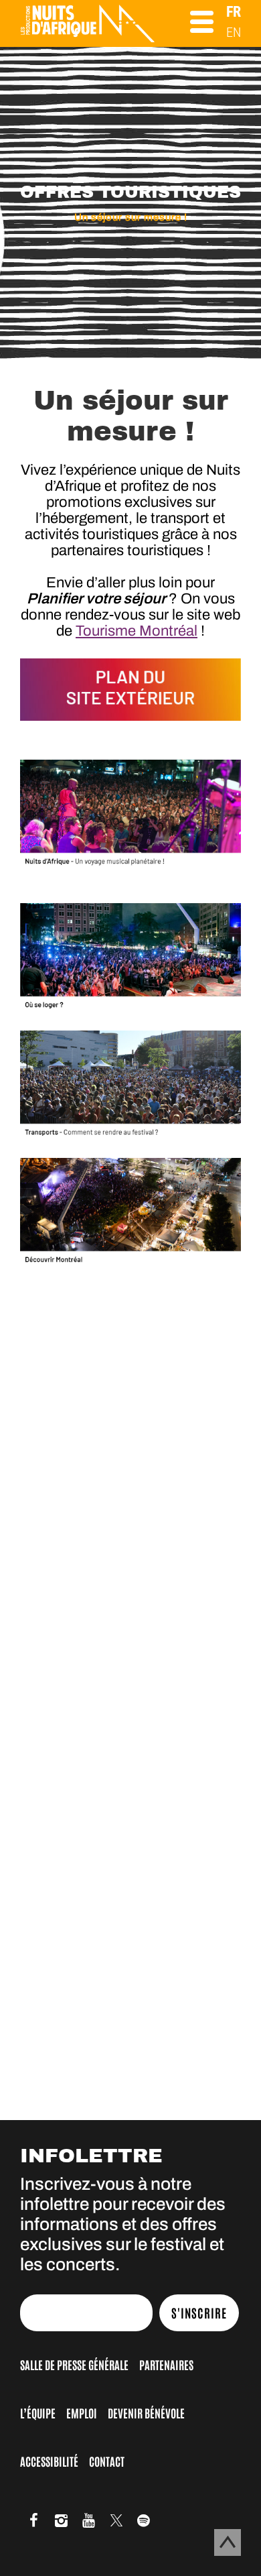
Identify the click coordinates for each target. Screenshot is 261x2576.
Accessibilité (49, 2461)
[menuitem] (234, 12)
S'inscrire (199, 2312)
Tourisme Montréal (137, 631)
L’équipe (38, 2412)
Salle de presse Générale (74, 2364)
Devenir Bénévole (146, 2412)
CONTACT (107, 2461)
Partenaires (166, 2364)
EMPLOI (82, 2412)
